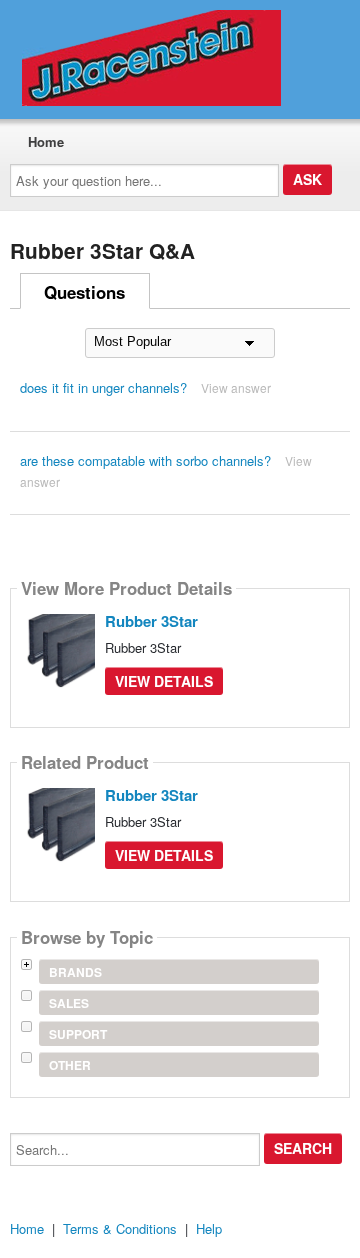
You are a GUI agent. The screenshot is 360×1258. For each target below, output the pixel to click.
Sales (69, 1003)
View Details (164, 681)
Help (209, 1228)
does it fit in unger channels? (103, 387)
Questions (84, 292)
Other (70, 1065)
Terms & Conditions (120, 1228)
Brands (75, 972)
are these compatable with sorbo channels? (145, 460)
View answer (236, 387)
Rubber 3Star (151, 621)
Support (78, 1034)
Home (46, 141)
